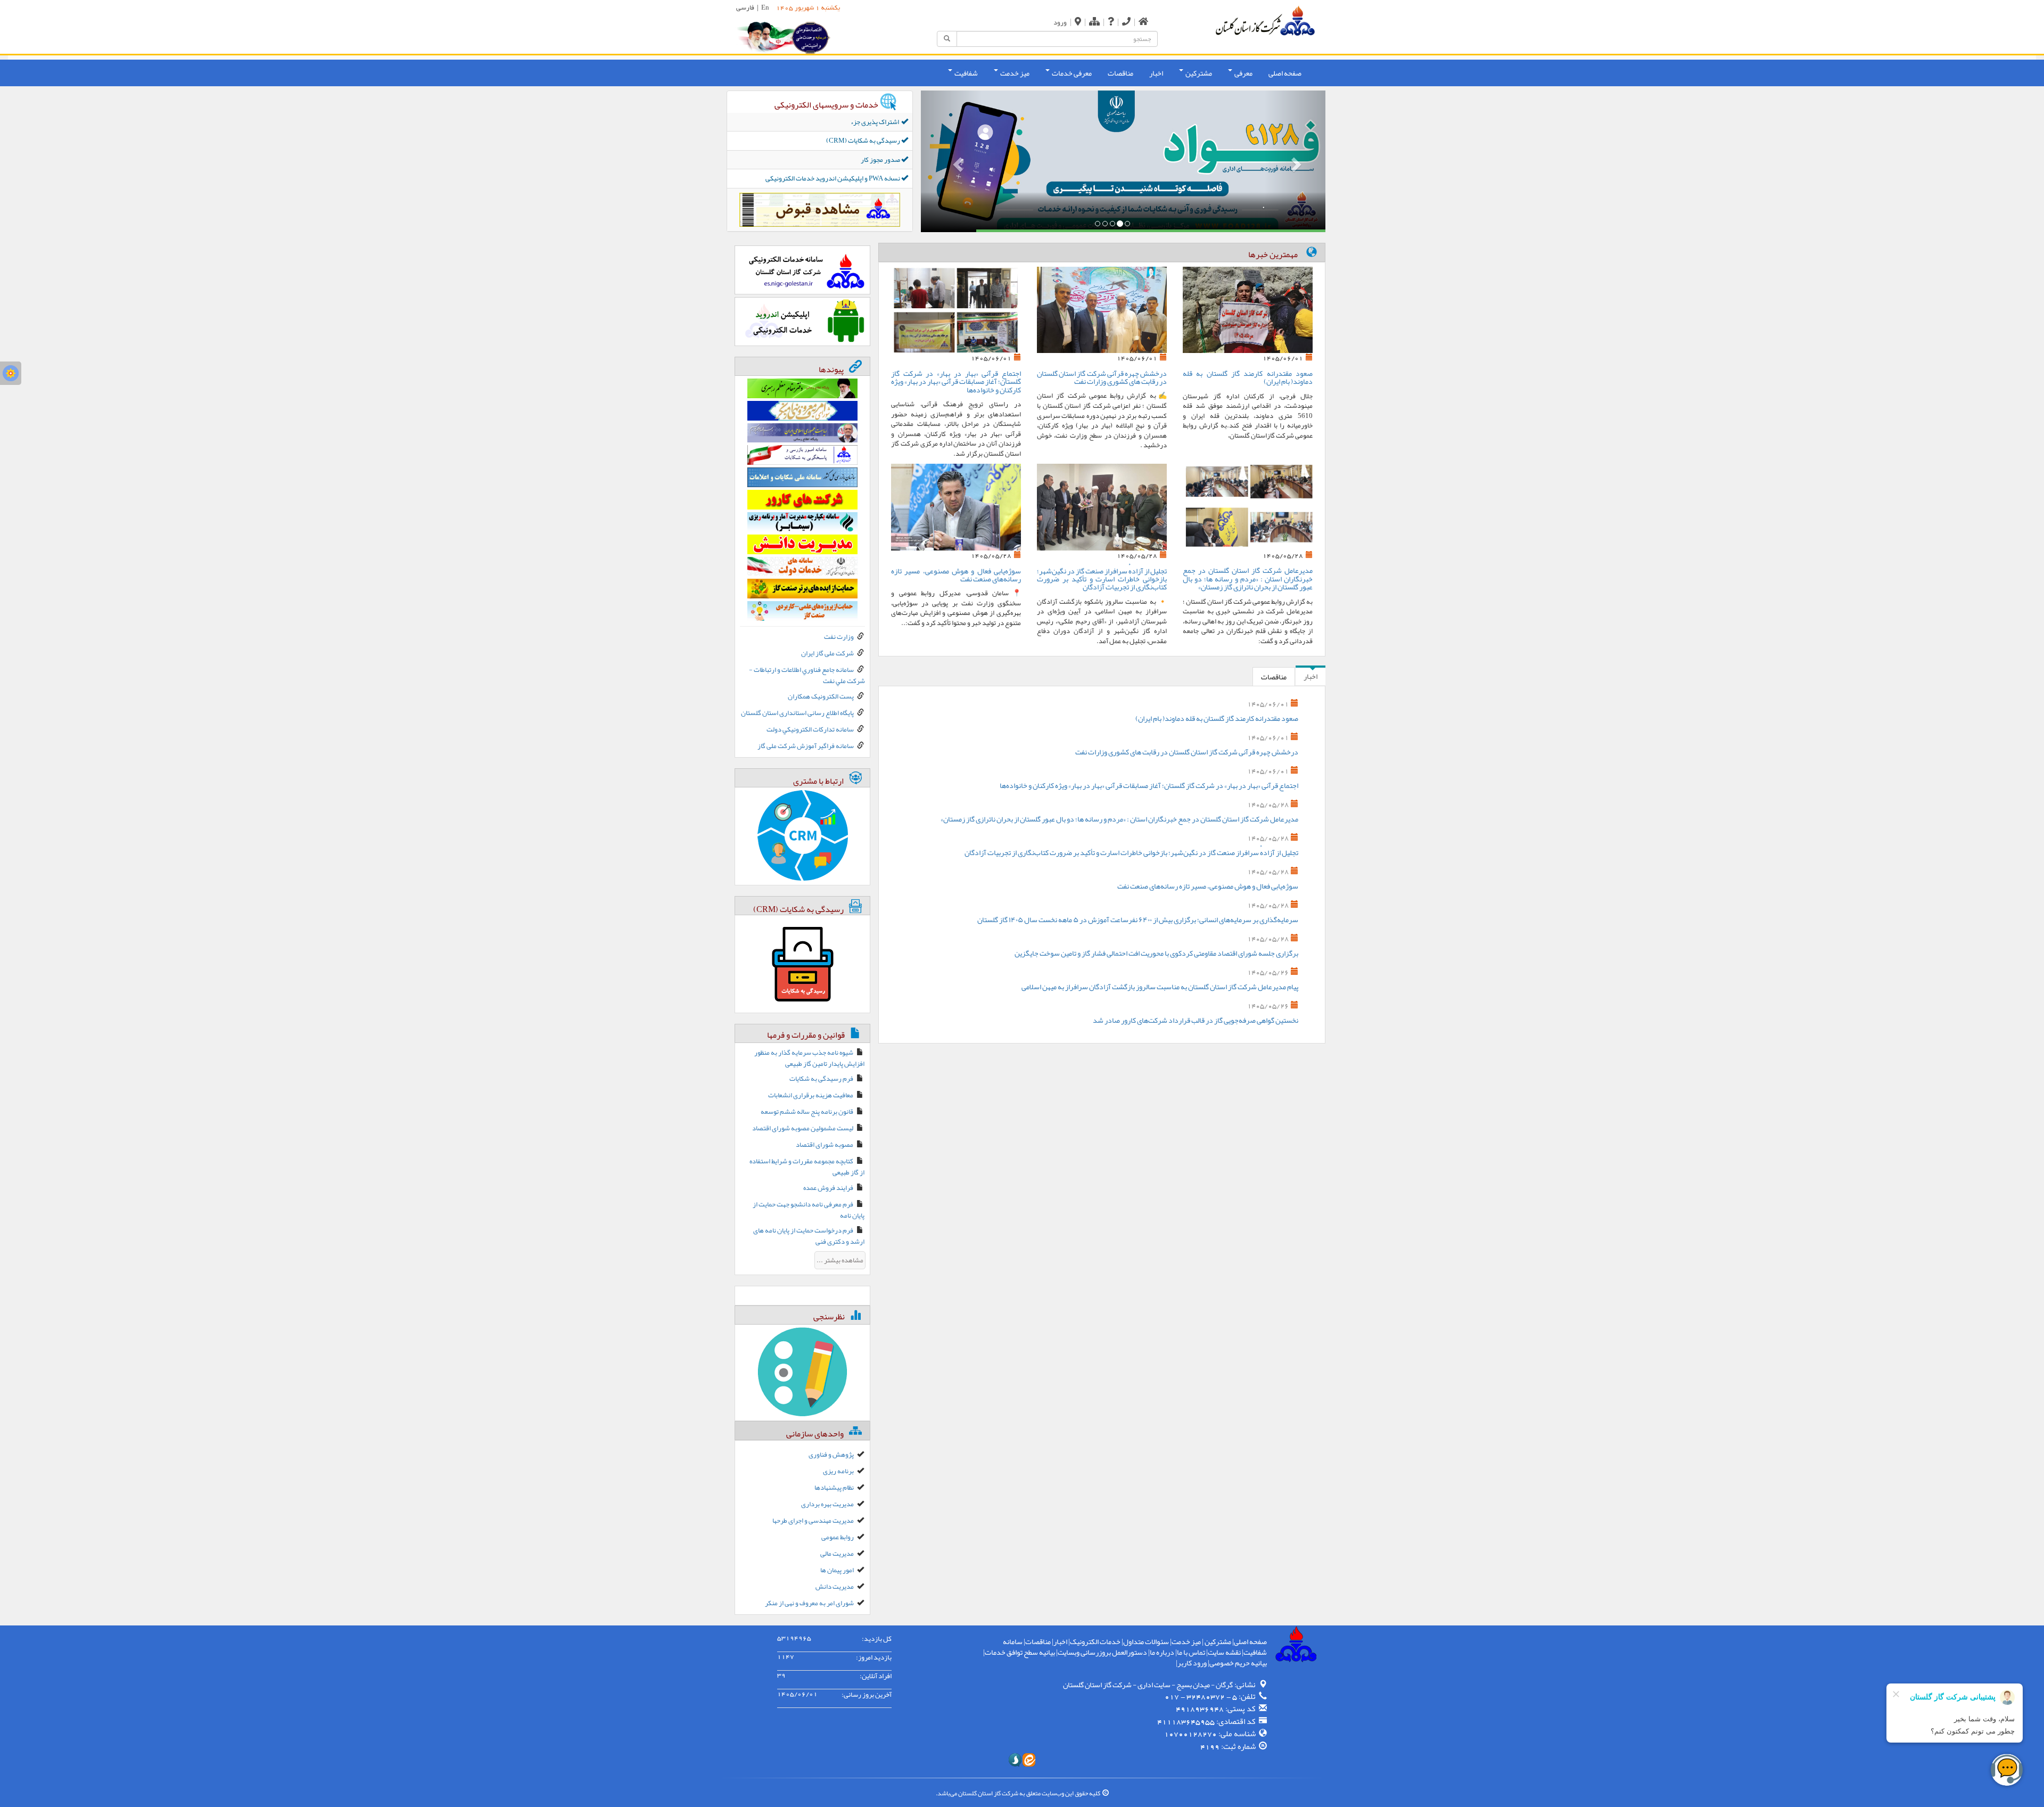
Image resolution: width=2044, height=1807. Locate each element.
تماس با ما (1191, 1652)
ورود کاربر (1192, 1663)
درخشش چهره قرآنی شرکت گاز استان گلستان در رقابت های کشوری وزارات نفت (1102, 377)
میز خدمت (1186, 1641)
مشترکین (1217, 1641)
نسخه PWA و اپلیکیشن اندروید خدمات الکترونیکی (833, 178)
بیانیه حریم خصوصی (1238, 1663)
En (765, 7)
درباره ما (1162, 1652)
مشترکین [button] (1198, 73)
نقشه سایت (1224, 1652)
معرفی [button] (1243, 73)
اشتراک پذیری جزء (876, 122)
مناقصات (1120, 73)
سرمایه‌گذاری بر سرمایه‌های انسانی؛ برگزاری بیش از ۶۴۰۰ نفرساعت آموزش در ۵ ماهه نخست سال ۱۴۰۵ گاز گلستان (1138, 919)
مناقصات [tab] (1274, 677)
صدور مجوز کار (881, 160)
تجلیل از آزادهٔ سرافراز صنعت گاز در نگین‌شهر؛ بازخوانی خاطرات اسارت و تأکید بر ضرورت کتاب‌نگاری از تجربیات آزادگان (1102, 579)
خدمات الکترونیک (1095, 1641)
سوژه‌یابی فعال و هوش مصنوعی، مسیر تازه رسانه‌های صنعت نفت (956, 575)
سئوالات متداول (1146, 1641)
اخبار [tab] (1311, 676)
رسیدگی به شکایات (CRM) (864, 141)
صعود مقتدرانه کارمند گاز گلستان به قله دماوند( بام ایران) (1248, 377)
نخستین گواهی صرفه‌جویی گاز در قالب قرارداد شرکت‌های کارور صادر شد (1196, 1020)
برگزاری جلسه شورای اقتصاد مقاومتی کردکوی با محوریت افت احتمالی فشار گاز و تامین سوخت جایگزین (1156, 953)
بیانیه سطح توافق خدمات (1020, 1652)
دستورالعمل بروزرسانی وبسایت (1102, 1652)
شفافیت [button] (966, 73)
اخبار (1156, 73)
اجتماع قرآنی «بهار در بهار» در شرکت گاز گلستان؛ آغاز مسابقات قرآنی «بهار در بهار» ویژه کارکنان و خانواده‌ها (956, 381)
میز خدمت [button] (1014, 73)
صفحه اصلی (1285, 73)
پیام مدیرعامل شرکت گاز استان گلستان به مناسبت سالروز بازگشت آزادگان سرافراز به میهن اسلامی (1160, 987)
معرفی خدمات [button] (1071, 73)
